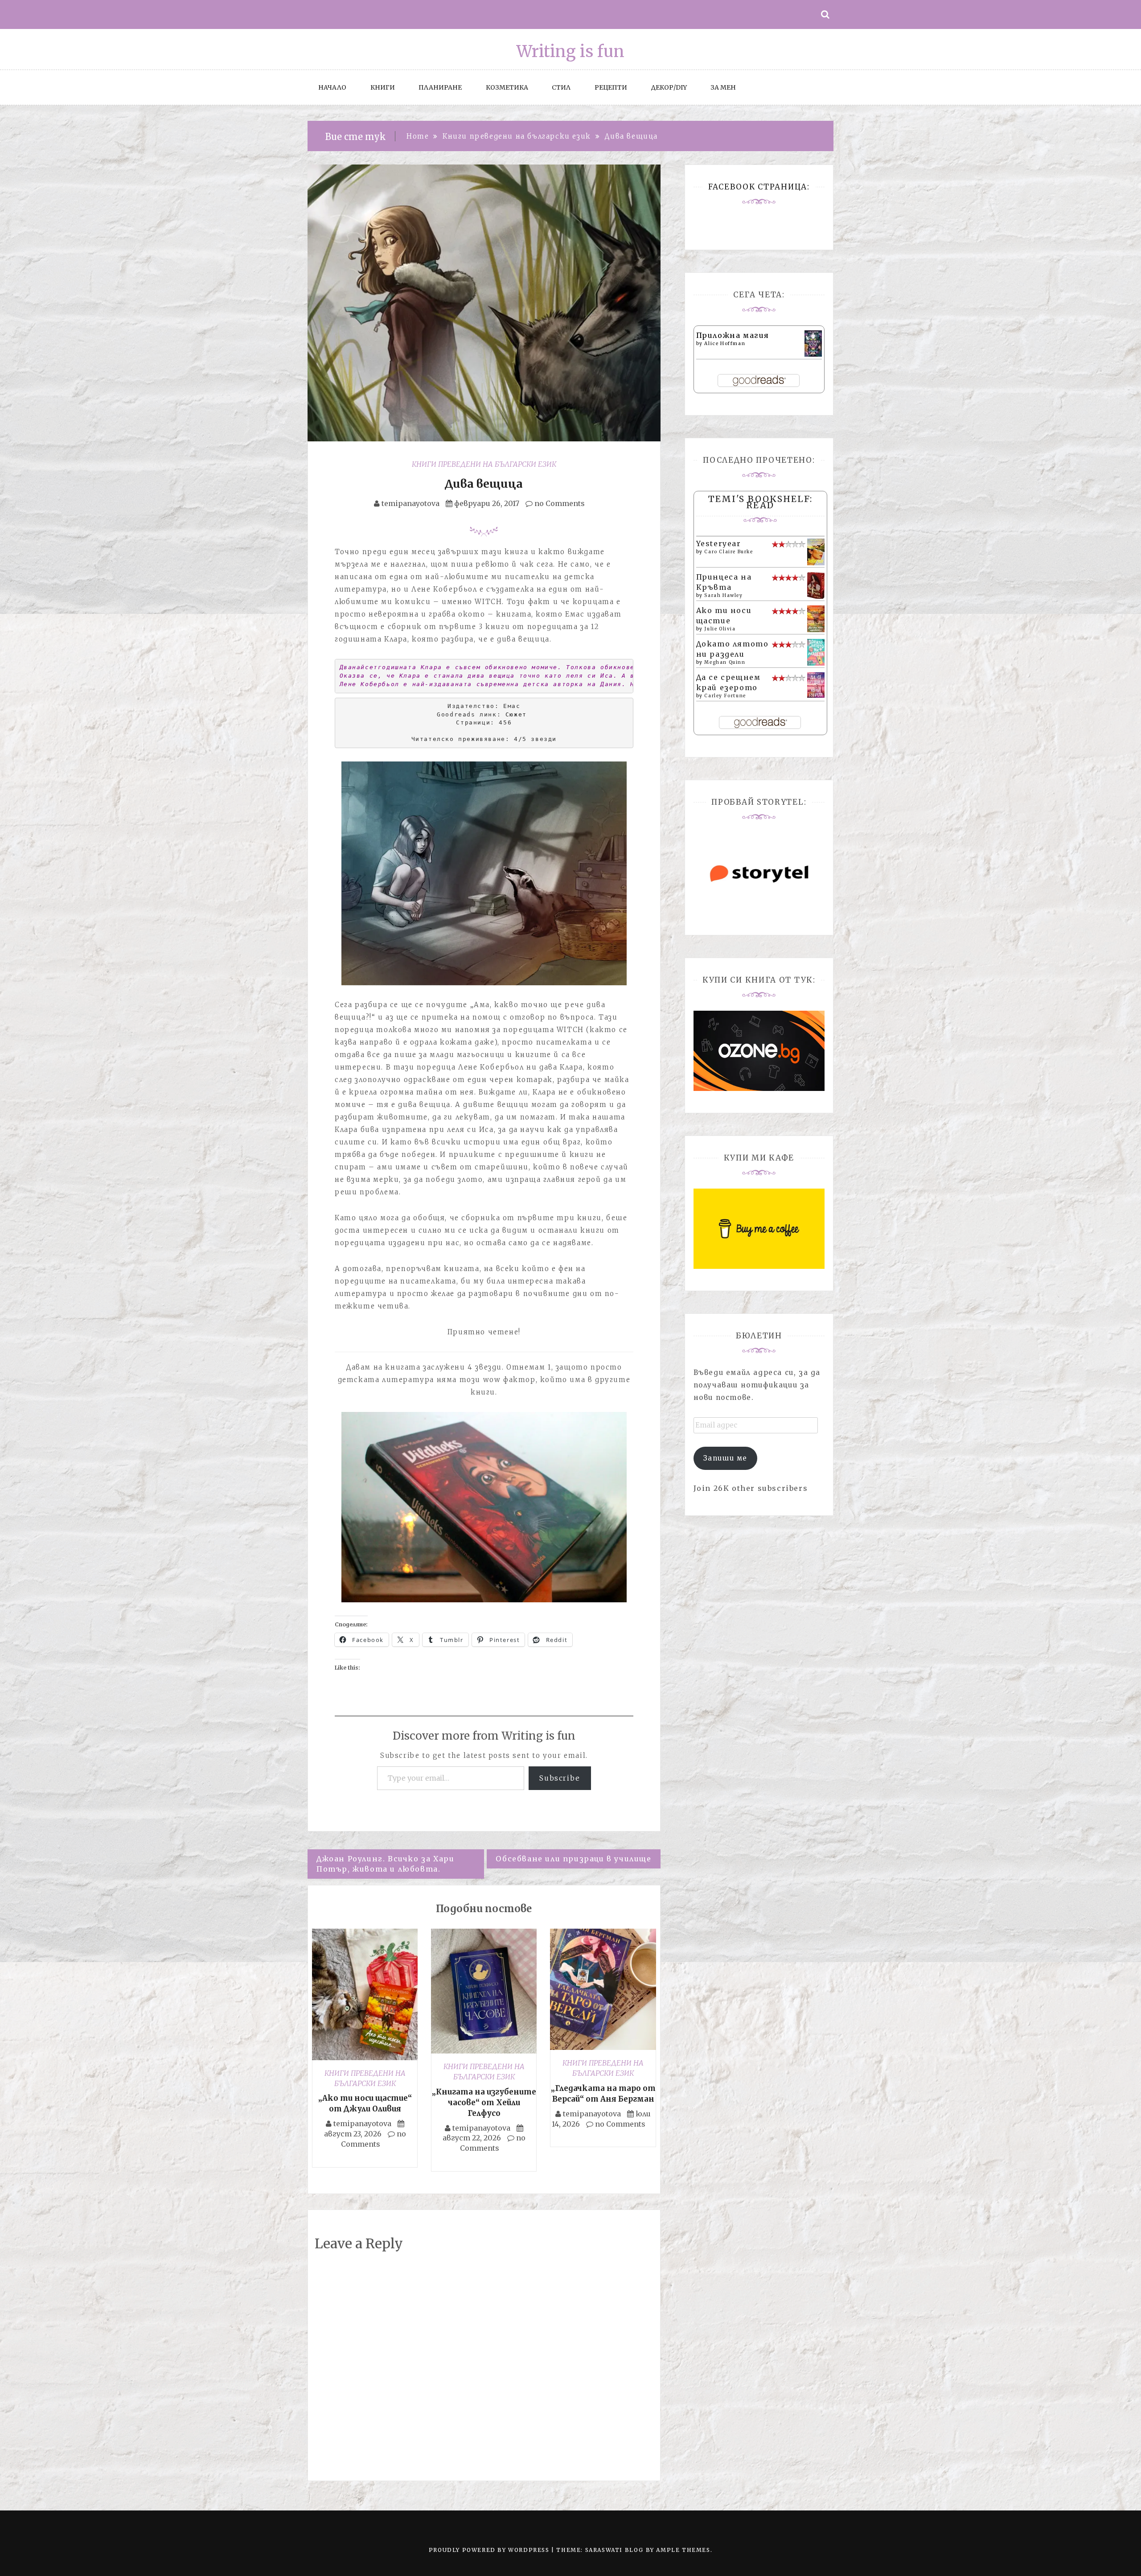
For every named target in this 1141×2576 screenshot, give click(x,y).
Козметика (507, 87)
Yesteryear (719, 543)
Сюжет (516, 714)
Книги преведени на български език (484, 464)
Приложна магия (733, 335)
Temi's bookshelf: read (760, 502)
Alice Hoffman (725, 344)
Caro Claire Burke (729, 552)
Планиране (440, 87)
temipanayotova (410, 503)
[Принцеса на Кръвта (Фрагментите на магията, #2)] (816, 585)
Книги (383, 87)
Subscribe (560, 1778)
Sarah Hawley (723, 595)
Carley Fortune (725, 696)
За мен (723, 87)
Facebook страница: (759, 187)
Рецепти (611, 87)
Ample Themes (683, 2550)
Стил (561, 87)
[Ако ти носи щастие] (816, 618)
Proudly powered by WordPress (490, 2550)
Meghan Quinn (725, 662)
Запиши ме (725, 1458)
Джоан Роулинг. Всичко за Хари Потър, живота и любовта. (385, 1864)
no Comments (559, 503)
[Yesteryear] (816, 551)
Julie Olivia (720, 629)
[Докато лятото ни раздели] (816, 651)
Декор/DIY (669, 87)
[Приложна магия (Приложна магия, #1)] (813, 343)
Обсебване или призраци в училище (573, 1859)
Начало (332, 87)
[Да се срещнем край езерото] (816, 684)
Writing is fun (570, 51)
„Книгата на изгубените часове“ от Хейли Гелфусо (484, 2103)
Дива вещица (484, 484)
